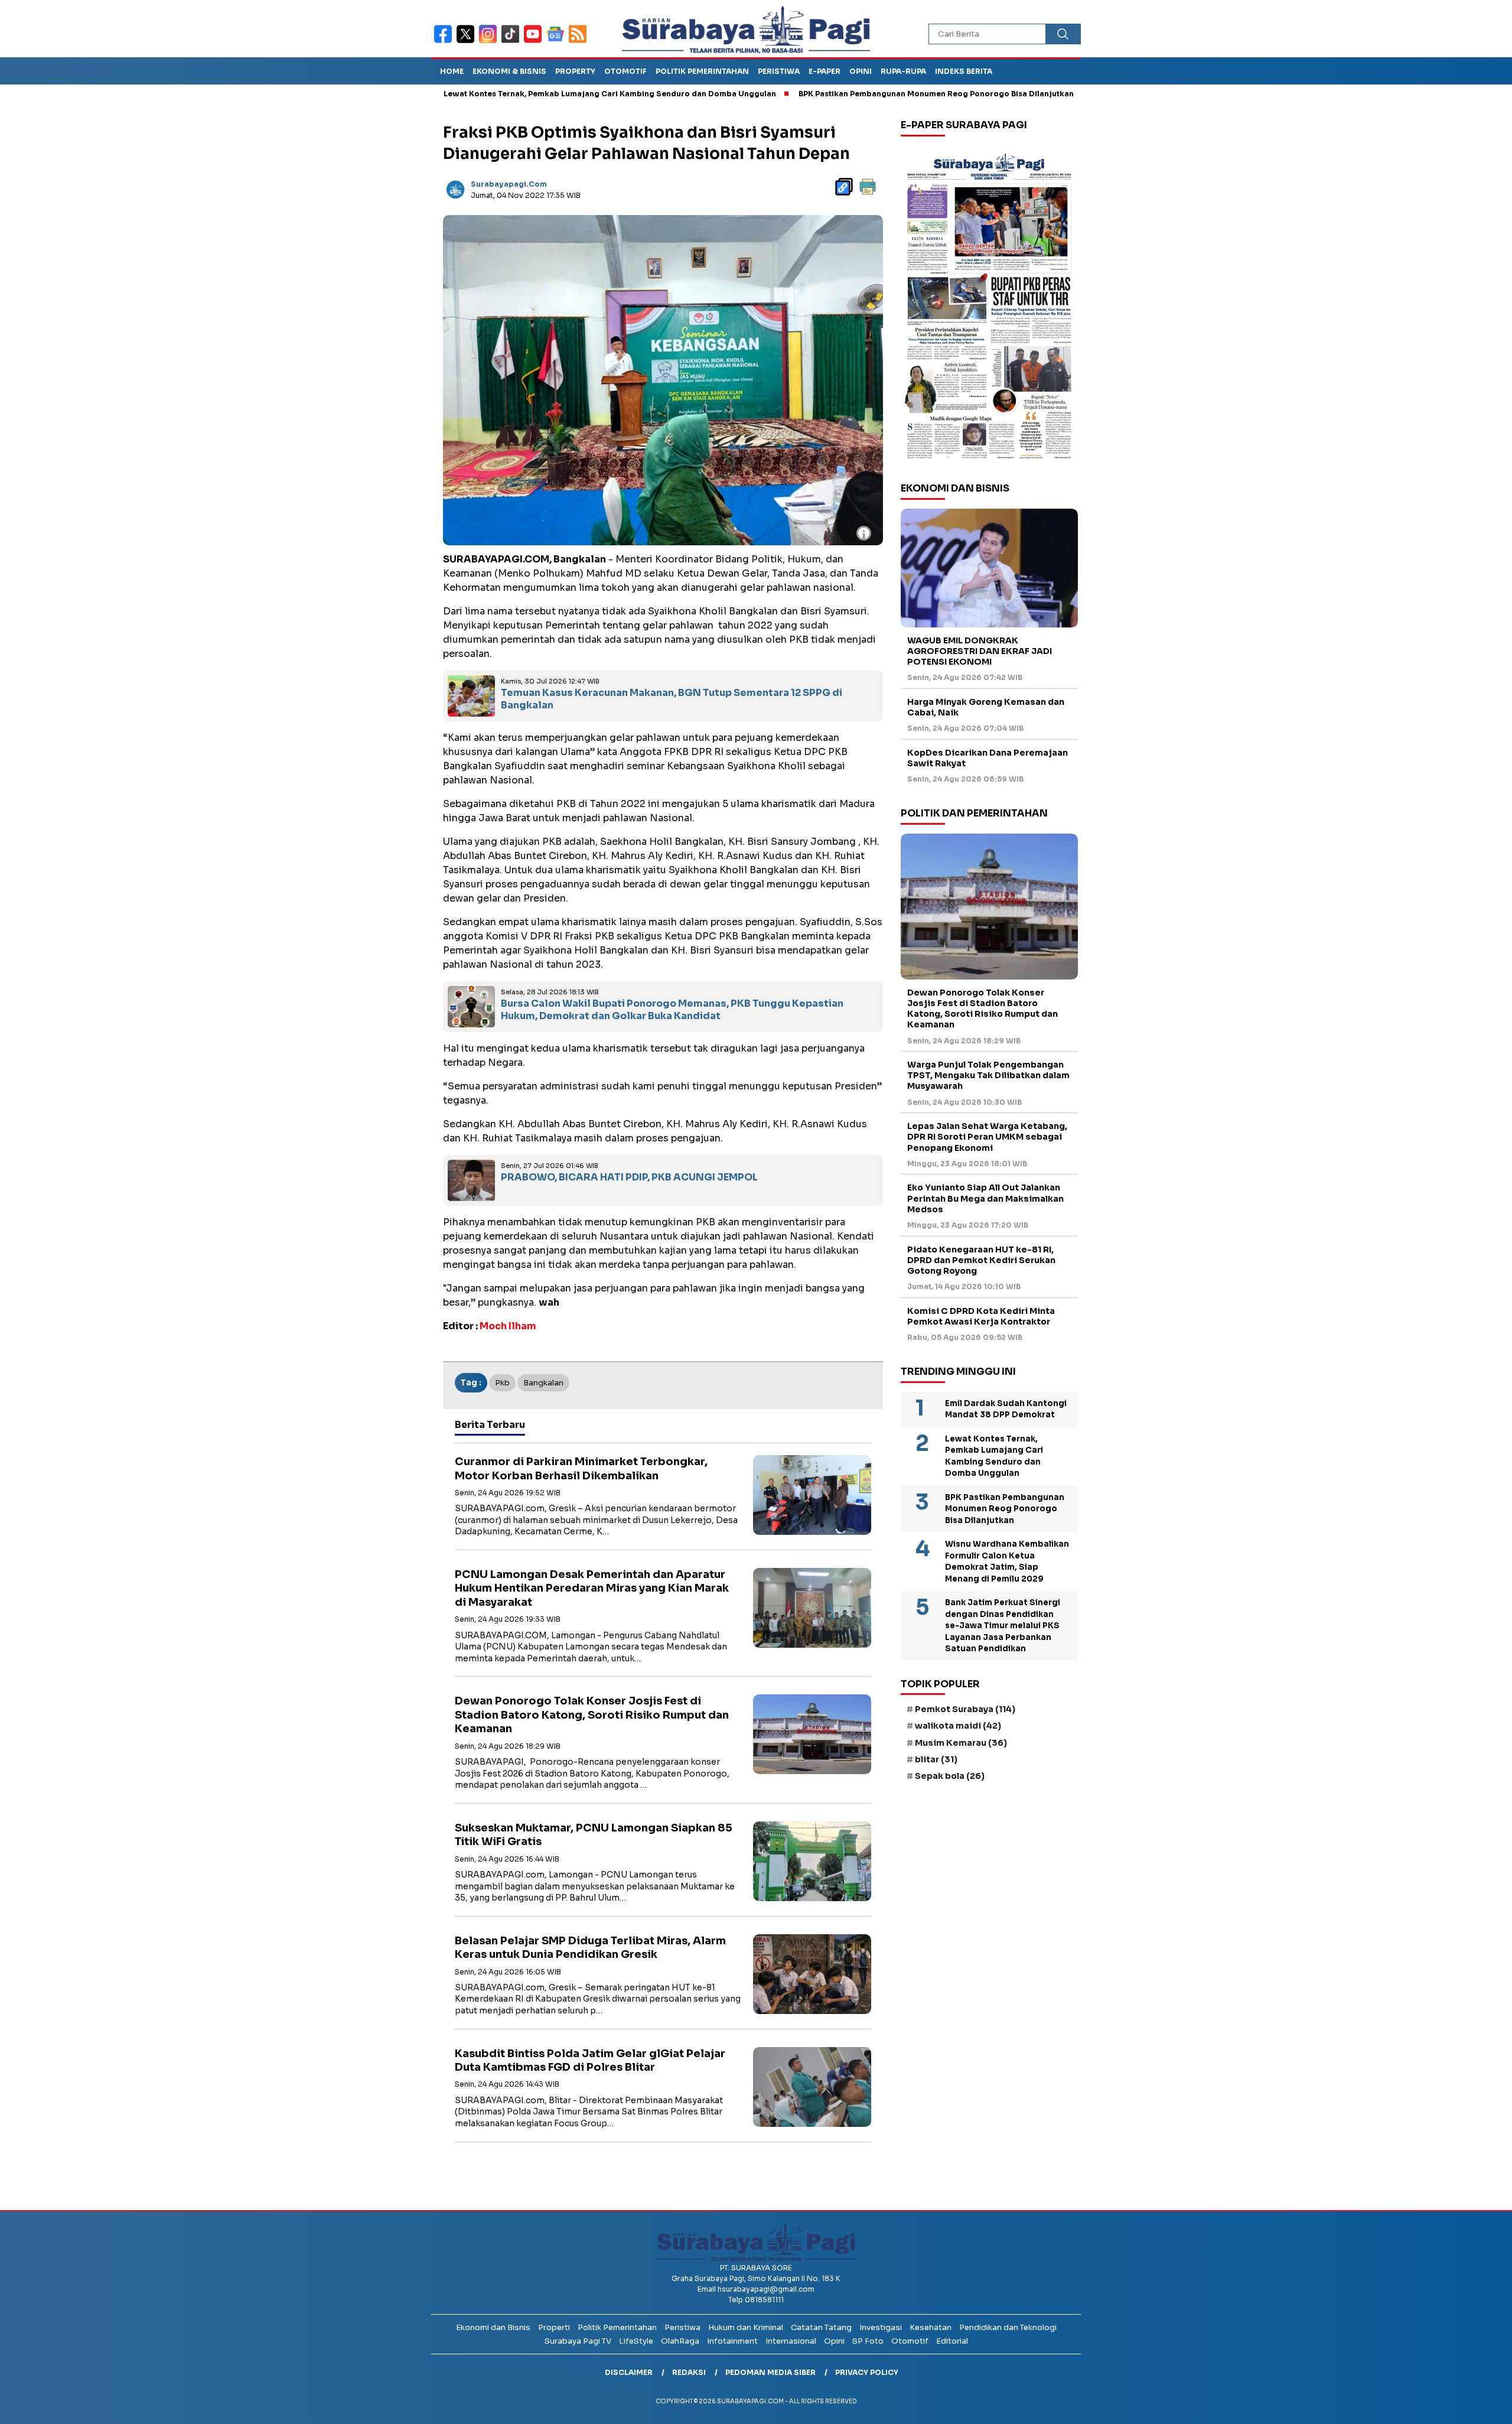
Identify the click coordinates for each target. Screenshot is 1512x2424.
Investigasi (881, 2327)
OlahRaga (680, 2341)
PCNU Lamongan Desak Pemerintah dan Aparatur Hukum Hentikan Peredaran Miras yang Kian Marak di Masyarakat (592, 1588)
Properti (554, 2327)
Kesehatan (931, 2327)
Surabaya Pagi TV (578, 2341)
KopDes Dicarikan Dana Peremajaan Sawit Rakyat (988, 758)
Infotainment (732, 2341)
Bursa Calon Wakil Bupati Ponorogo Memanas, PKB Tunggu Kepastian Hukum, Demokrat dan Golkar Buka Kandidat (672, 1010)
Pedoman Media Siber (770, 2372)
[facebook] (445, 42)
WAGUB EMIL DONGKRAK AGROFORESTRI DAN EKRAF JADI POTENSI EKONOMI (980, 651)
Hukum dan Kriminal (746, 2327)
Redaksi (689, 2372)
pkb (502, 1383)
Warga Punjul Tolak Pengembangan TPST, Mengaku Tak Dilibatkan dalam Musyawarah (988, 1075)
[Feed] (579, 42)
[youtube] (535, 42)
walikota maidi (958, 1726)
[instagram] (490, 42)
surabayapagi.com (509, 184)
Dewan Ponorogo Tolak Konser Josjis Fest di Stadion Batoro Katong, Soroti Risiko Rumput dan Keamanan (592, 1715)
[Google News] (558, 42)
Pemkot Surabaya (965, 1709)
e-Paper (825, 71)
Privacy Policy (867, 2372)
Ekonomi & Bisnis (509, 71)
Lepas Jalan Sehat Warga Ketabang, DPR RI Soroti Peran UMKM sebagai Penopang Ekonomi (987, 1137)
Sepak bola (950, 1776)
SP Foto (868, 2341)
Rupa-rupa (903, 71)
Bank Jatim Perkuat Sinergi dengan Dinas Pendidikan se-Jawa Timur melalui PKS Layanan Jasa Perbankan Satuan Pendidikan (1003, 1626)
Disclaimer (629, 2372)
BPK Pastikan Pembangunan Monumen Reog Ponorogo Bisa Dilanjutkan (838, 94)
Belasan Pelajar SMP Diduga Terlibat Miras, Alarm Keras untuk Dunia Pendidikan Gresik (590, 1948)
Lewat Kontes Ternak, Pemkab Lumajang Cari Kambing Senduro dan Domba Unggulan (511, 94)
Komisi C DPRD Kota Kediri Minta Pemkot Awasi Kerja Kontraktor (981, 1316)
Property (575, 71)
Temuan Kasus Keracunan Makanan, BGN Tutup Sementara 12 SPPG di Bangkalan (672, 699)
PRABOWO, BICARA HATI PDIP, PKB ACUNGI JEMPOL (629, 1177)
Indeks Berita (964, 71)
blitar (936, 1759)
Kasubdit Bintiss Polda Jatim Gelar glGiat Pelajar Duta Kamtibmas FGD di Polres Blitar (590, 2060)
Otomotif (625, 71)
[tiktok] (513, 42)
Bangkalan (543, 1383)
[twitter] (468, 42)
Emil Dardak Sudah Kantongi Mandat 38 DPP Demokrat (1006, 1409)
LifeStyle (636, 2341)
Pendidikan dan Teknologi (1008, 2327)
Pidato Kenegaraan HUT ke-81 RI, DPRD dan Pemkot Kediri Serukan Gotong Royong (981, 1260)
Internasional (791, 2341)
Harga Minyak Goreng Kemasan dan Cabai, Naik (986, 707)
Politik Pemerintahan (702, 71)
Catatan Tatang (821, 2327)
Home (452, 71)
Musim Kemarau (961, 1743)
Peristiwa (779, 71)
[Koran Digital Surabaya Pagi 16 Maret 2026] (989, 305)
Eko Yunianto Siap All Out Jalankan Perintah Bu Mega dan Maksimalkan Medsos (985, 1198)
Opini (861, 71)
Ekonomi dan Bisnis (493, 2327)
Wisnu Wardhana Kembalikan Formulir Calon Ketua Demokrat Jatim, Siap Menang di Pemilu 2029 (1007, 1561)
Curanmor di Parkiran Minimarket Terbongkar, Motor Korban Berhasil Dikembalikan (581, 1468)
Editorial (952, 2341)
